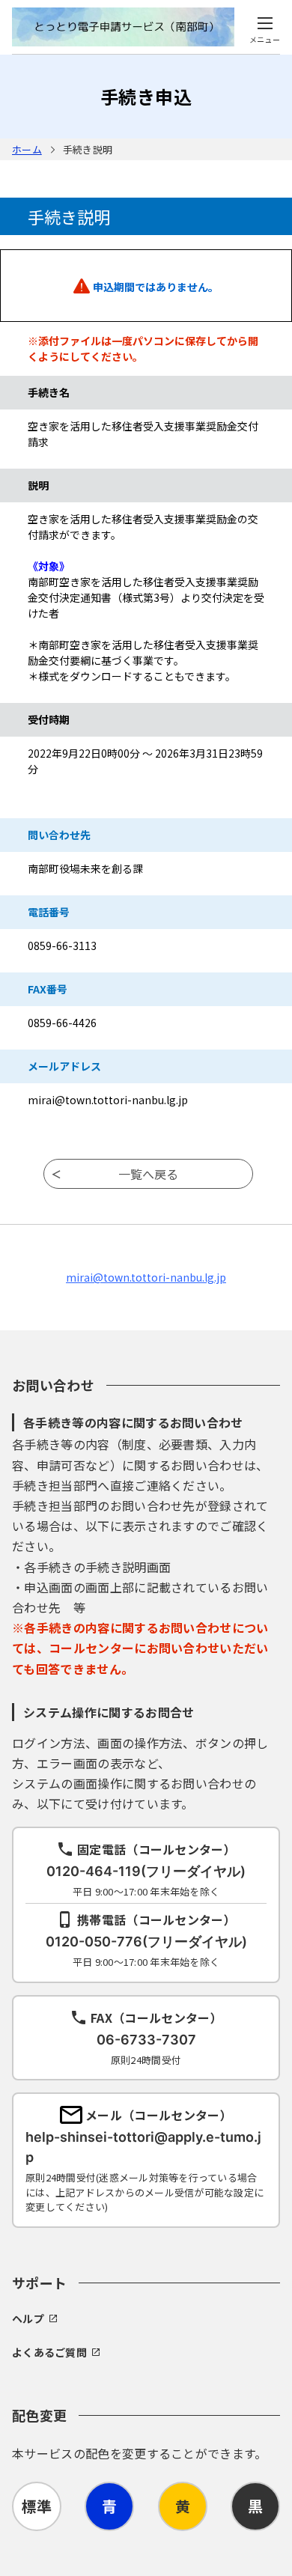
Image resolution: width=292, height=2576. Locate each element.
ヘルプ (28, 2318)
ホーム (27, 149)
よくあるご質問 (49, 2352)
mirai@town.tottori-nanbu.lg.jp (146, 1277)
